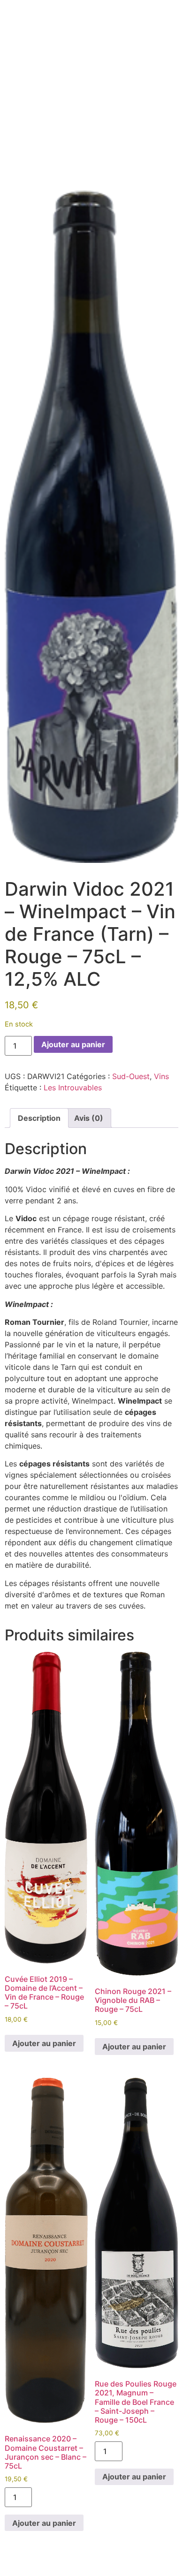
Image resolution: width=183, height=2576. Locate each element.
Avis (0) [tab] (89, 1118)
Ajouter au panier (73, 1044)
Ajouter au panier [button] (44, 2043)
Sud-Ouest (131, 1076)
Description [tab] (39, 1118)
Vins (161, 1076)
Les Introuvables (73, 1088)
